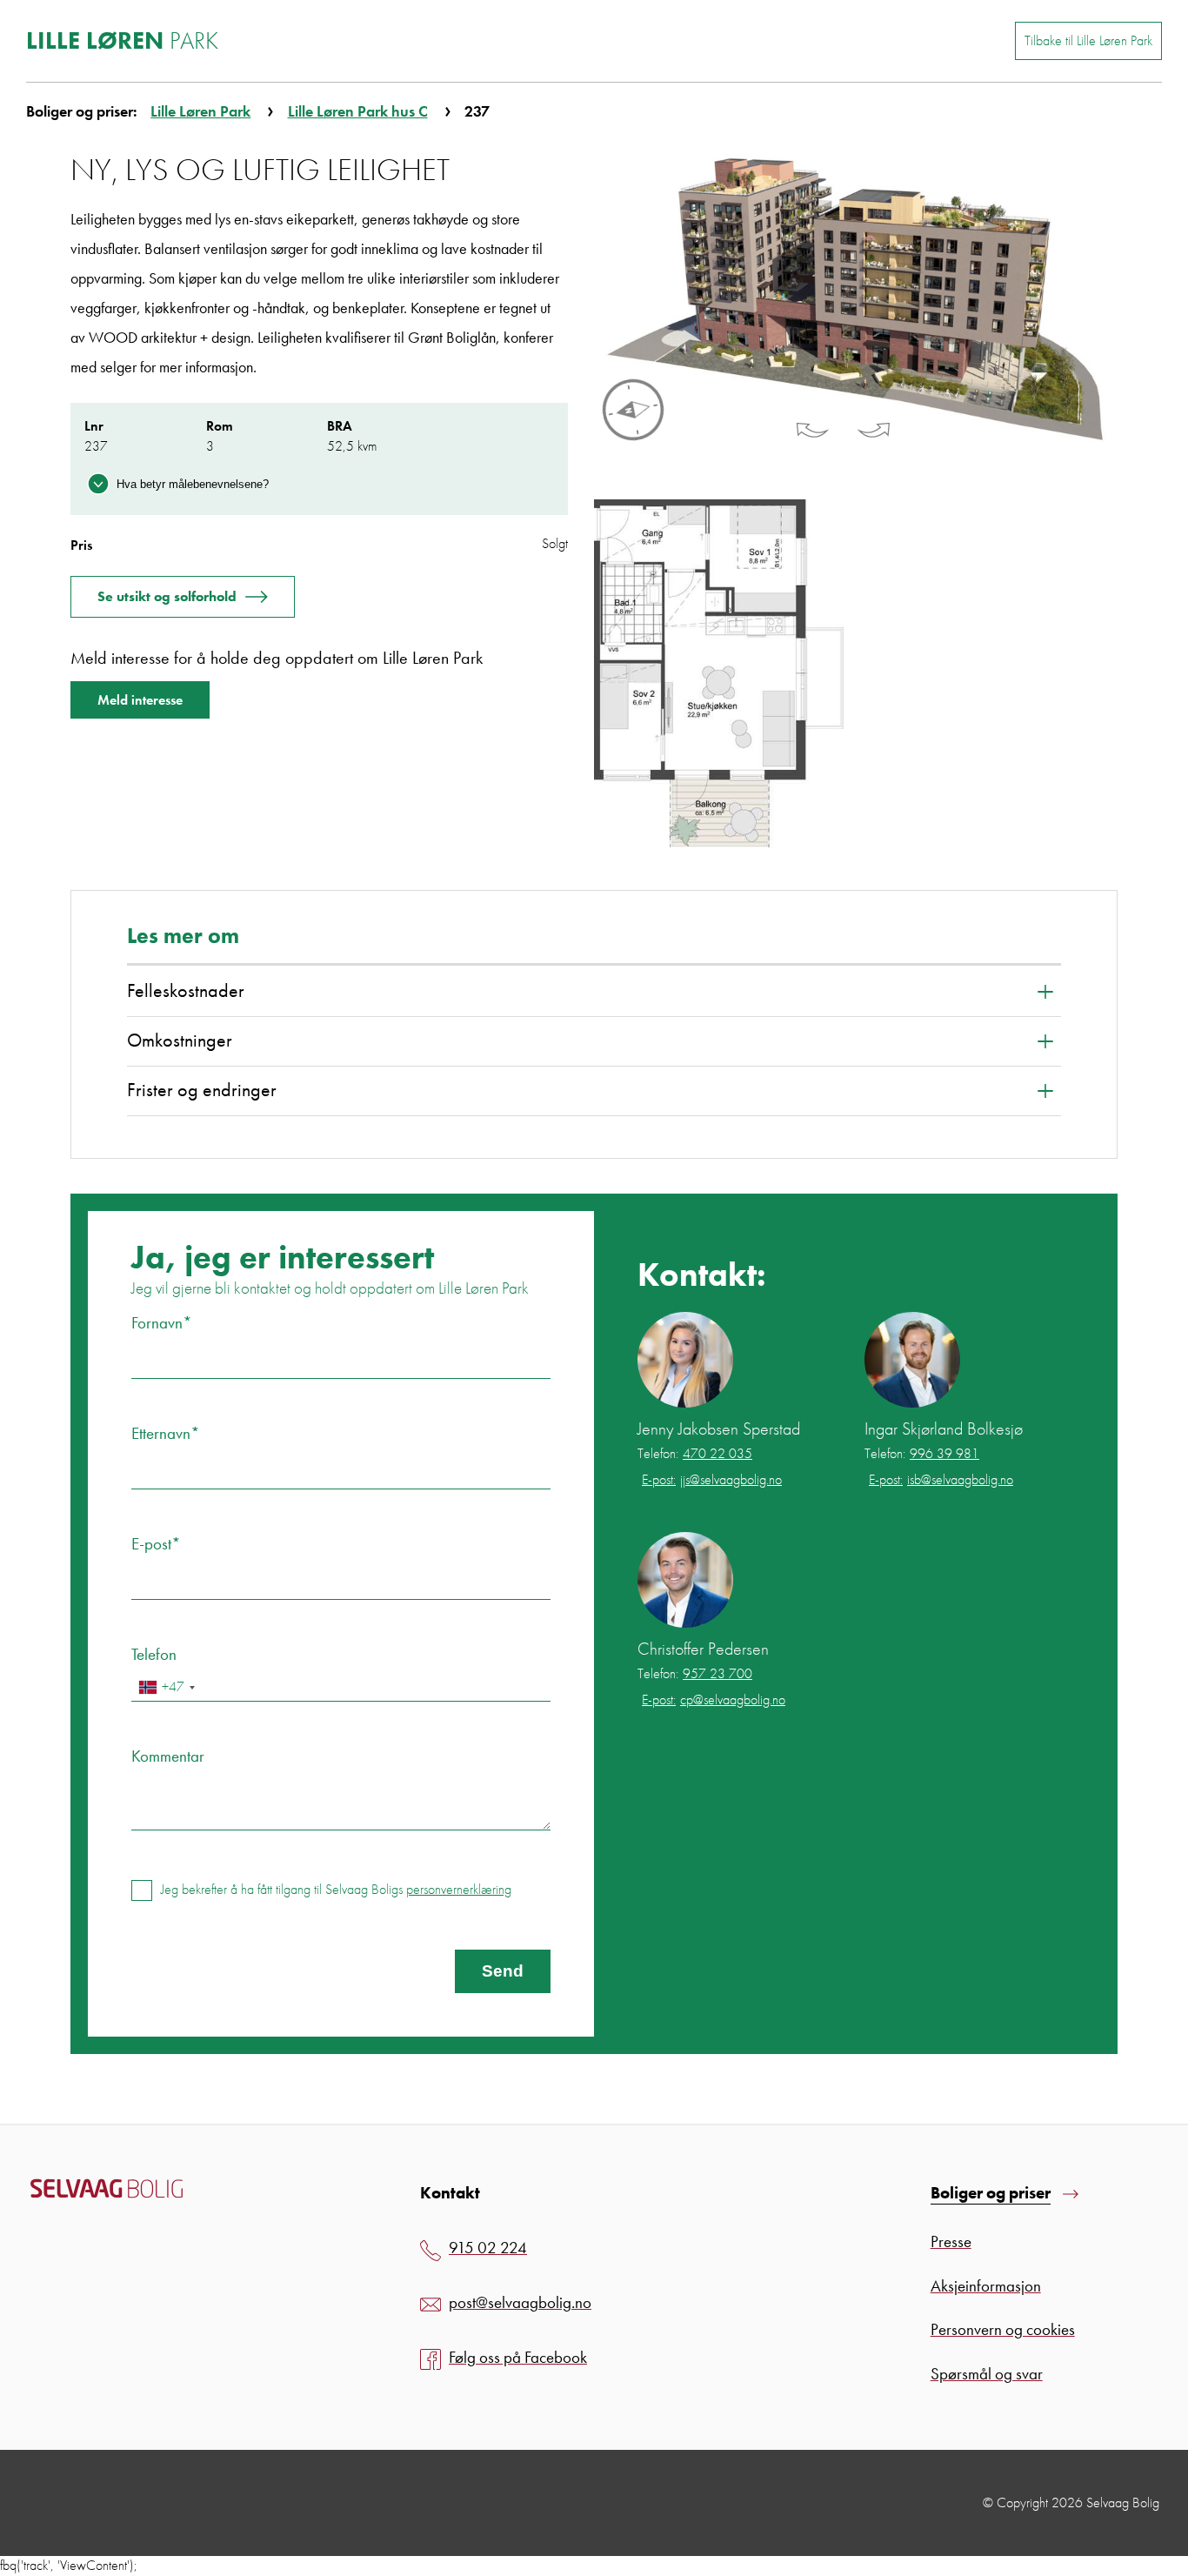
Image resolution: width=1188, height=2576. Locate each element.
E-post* (156, 1544)
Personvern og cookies (1003, 2329)
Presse (951, 2241)
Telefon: (695, 1454)
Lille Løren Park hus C (358, 111)
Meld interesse (140, 700)
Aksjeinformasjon (986, 2286)
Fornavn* (162, 1323)
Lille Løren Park (200, 111)
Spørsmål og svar (987, 2374)
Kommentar (168, 1756)
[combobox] (166, 1687)
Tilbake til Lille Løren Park (1088, 40)
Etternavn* (166, 1433)
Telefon (154, 1654)
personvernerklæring (459, 1889)
